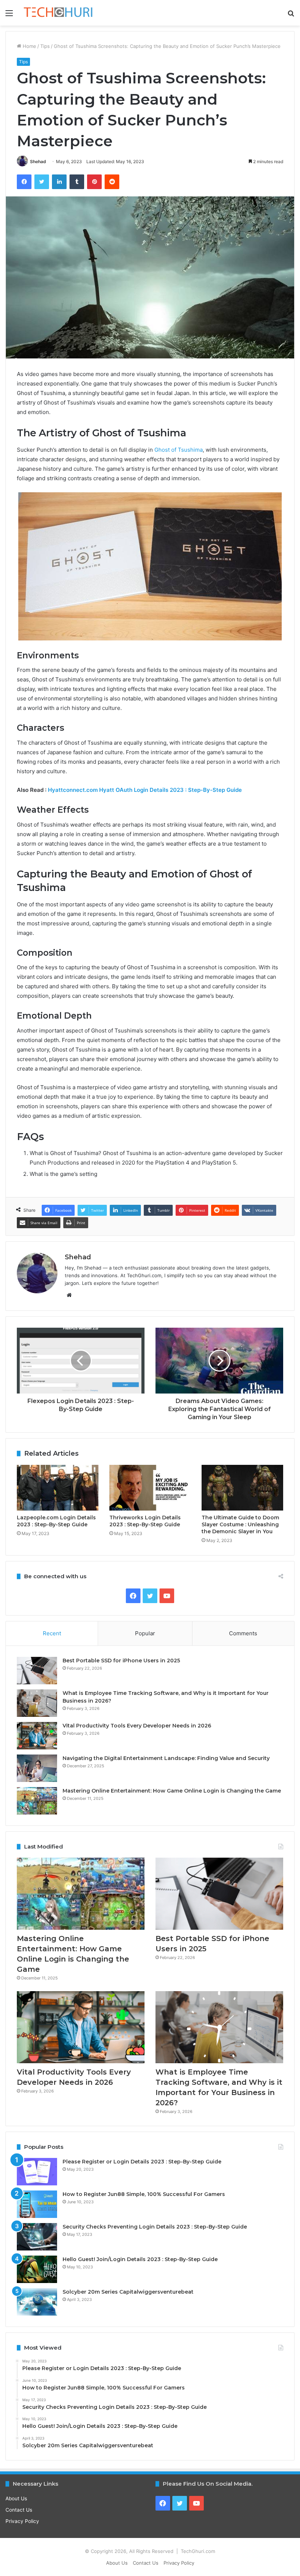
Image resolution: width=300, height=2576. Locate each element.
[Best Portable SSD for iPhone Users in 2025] (37, 1671)
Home (29, 46)
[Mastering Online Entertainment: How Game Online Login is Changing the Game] (37, 1801)
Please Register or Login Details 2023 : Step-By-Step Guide (142, 2162)
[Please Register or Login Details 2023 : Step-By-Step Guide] (37, 2172)
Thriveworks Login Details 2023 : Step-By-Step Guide (145, 1521)
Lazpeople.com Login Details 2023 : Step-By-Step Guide (56, 1521)
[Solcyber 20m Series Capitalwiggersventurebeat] (37, 2302)
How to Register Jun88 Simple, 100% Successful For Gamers (144, 2194)
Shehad (38, 161)
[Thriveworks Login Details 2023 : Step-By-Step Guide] (150, 1488)
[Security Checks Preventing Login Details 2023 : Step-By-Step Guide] (37, 2237)
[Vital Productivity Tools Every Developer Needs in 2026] (37, 1736)
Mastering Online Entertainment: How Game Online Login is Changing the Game (172, 1791)
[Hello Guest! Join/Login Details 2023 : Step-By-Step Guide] (37, 2269)
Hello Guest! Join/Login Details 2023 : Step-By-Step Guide (140, 2259)
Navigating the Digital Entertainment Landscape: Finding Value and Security (166, 1758)
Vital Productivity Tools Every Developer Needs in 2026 (137, 1726)
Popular (145, 1633)
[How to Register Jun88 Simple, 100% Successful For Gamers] (37, 2204)
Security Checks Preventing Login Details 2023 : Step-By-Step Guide (155, 2227)
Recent (52, 1633)
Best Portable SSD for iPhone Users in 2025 (121, 1661)
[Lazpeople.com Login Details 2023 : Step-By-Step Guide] (58, 1488)
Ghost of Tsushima (179, 450)
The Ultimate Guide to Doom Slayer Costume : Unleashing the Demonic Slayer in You (240, 1524)
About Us (16, 2498)
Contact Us (19, 2510)
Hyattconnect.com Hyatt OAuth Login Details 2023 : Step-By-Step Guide (145, 790)
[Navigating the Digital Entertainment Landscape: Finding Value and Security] (37, 1768)
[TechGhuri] (59, 13)
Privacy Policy (22, 2521)
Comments (243, 1633)
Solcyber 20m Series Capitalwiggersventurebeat (128, 2292)
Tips (45, 46)
